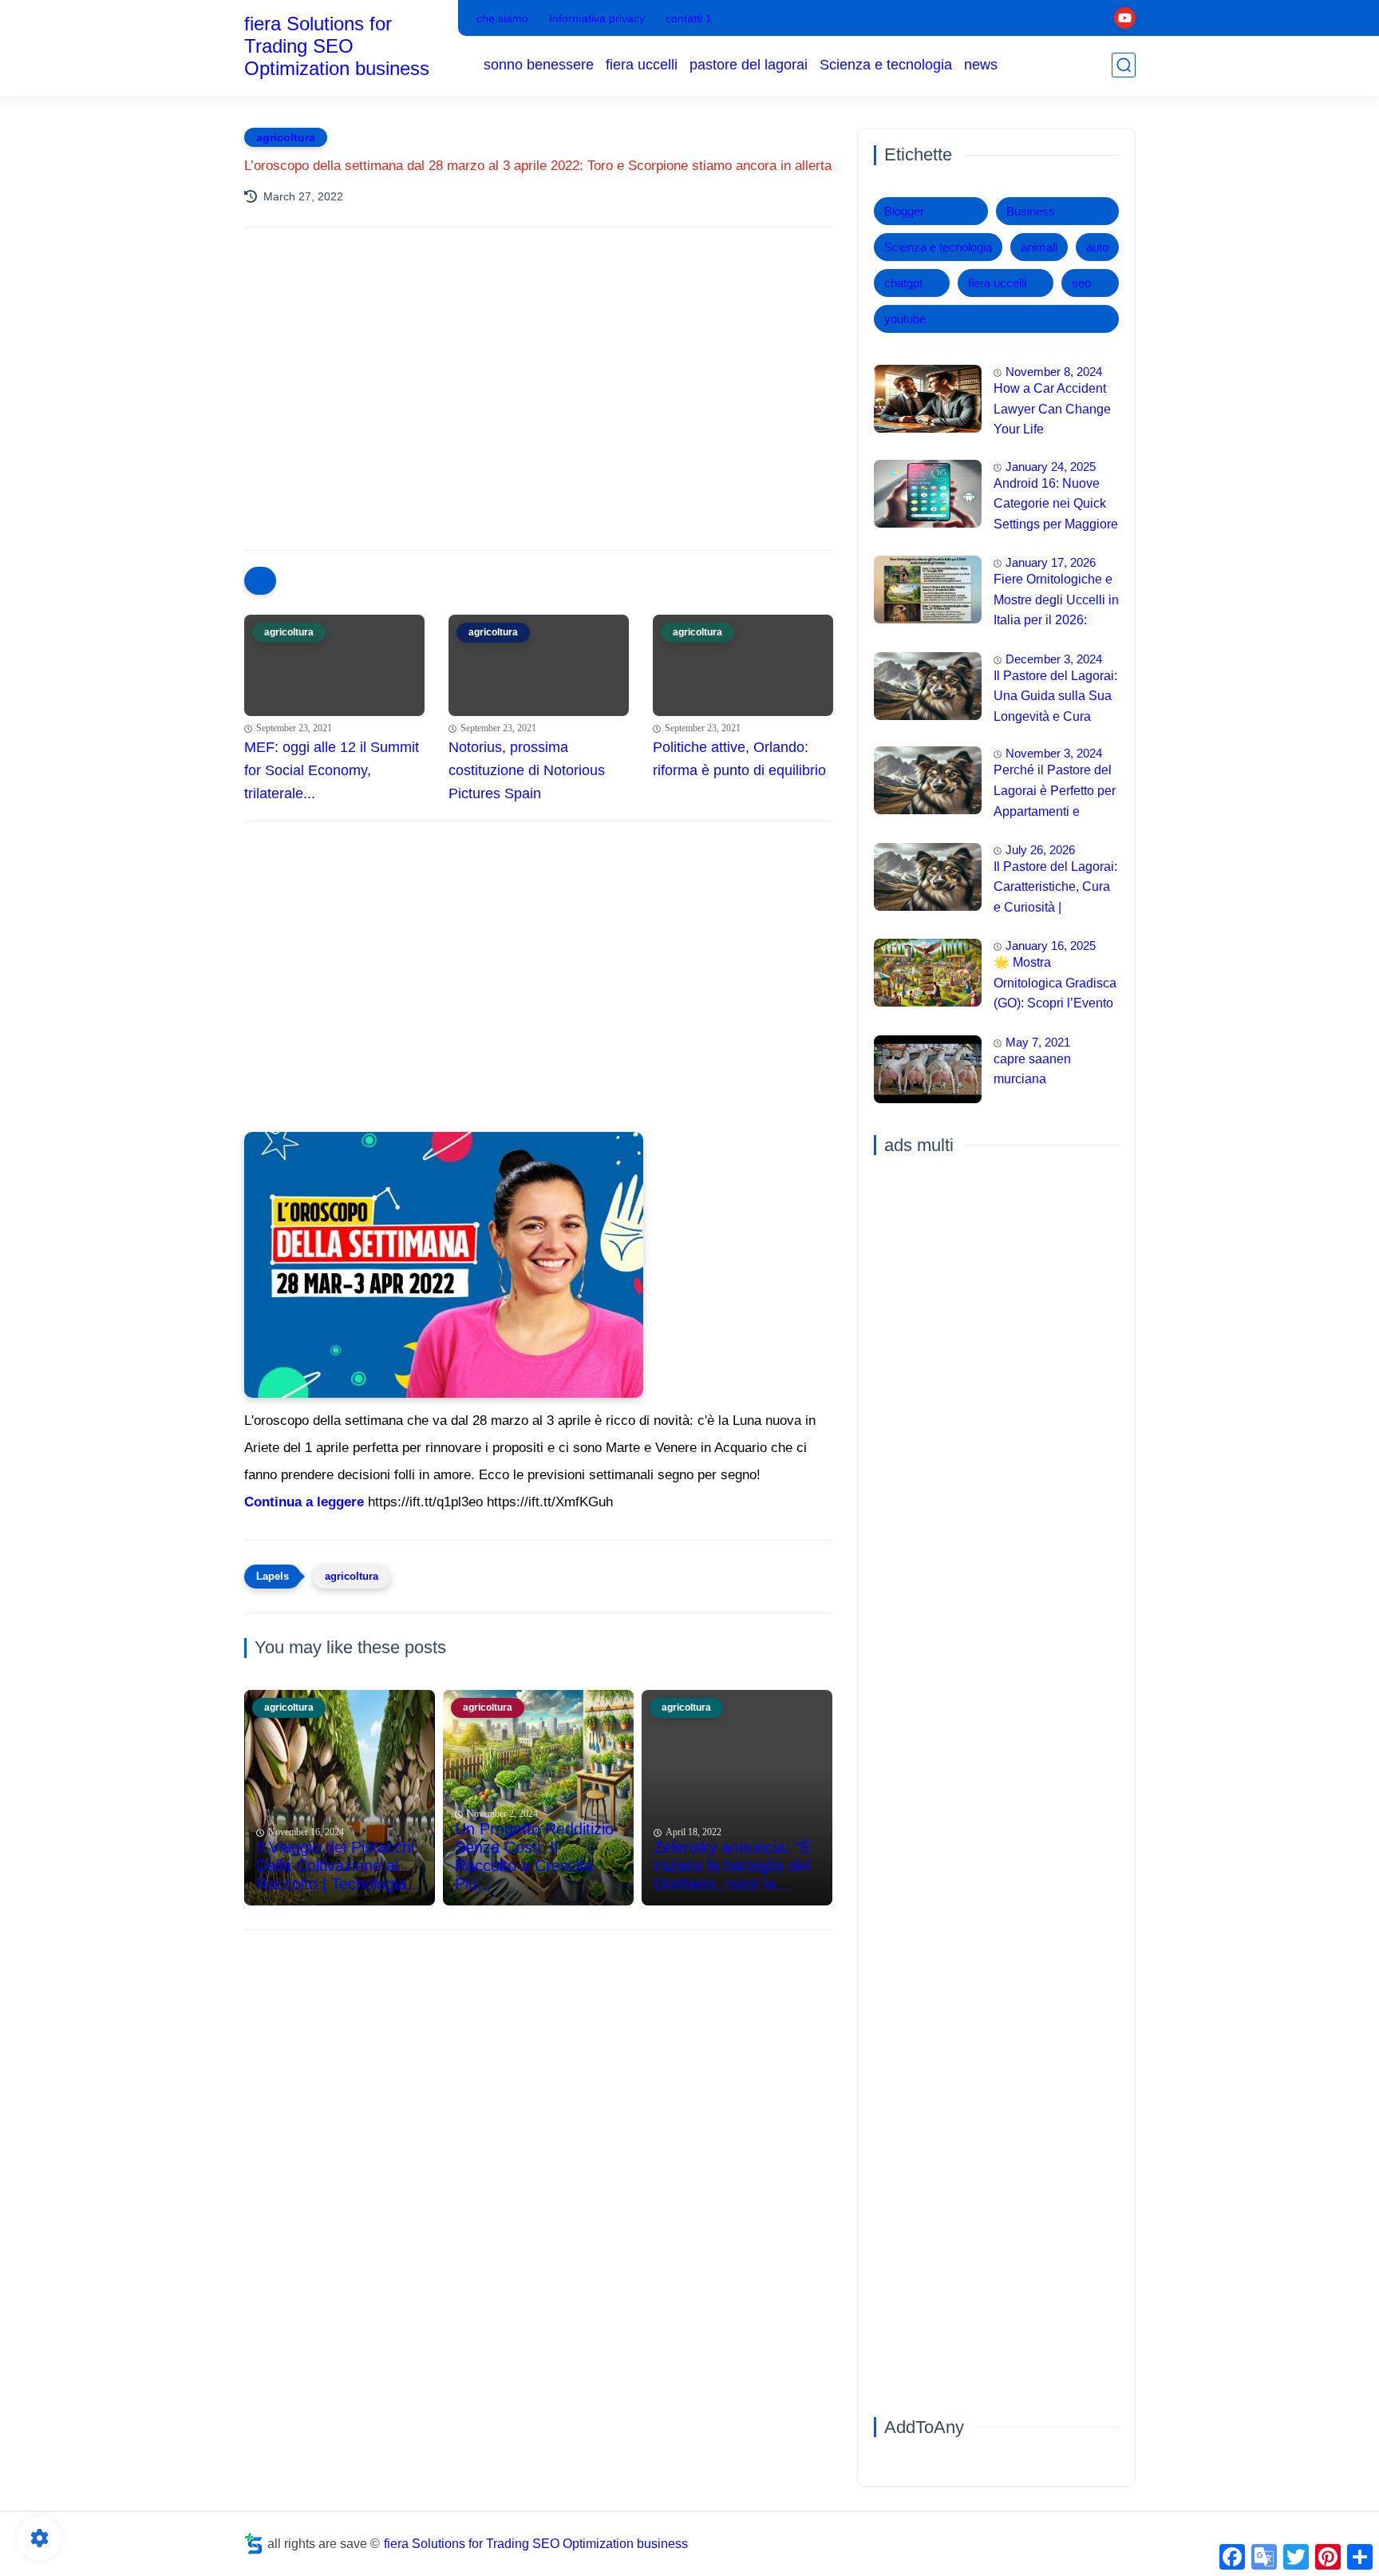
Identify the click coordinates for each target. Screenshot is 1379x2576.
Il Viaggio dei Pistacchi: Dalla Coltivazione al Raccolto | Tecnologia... (338, 1866)
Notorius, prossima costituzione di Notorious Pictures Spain (527, 770)
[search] (1124, 65)
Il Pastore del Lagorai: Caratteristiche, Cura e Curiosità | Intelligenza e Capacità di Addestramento (1055, 889)
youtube (905, 319)
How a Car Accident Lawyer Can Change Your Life (1052, 409)
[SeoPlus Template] (254, 2544)
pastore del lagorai (749, 65)
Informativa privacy (597, 18)
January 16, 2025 (1051, 946)
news (981, 65)
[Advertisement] (539, 379)
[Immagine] (928, 399)
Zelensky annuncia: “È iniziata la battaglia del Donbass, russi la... (732, 1866)
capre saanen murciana (1032, 1069)
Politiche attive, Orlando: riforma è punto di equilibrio (739, 759)
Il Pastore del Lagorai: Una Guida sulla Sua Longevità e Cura (1055, 696)
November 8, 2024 (1054, 372)
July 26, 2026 (1040, 850)
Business (1031, 211)
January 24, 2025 (1051, 467)
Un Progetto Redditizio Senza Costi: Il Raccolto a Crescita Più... (534, 1856)
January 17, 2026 (1051, 562)
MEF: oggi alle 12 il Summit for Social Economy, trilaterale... (332, 770)
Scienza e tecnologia (886, 65)
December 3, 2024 (1054, 659)
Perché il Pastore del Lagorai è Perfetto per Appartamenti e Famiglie (1055, 793)
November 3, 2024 (1054, 753)
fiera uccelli (642, 65)
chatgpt (903, 283)
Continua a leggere (304, 1502)
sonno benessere (539, 65)
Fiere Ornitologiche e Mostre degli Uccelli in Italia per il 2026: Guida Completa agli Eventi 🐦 (1056, 602)
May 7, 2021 (1038, 1042)
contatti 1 (689, 18)
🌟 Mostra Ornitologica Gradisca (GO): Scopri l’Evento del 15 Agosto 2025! (1055, 985)
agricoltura (286, 137)
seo (1081, 283)
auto (1097, 247)
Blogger (904, 211)
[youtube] (1125, 18)
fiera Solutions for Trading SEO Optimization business (337, 46)
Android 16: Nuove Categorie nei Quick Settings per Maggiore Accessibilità (1056, 506)
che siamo (502, 18)
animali (1039, 247)
